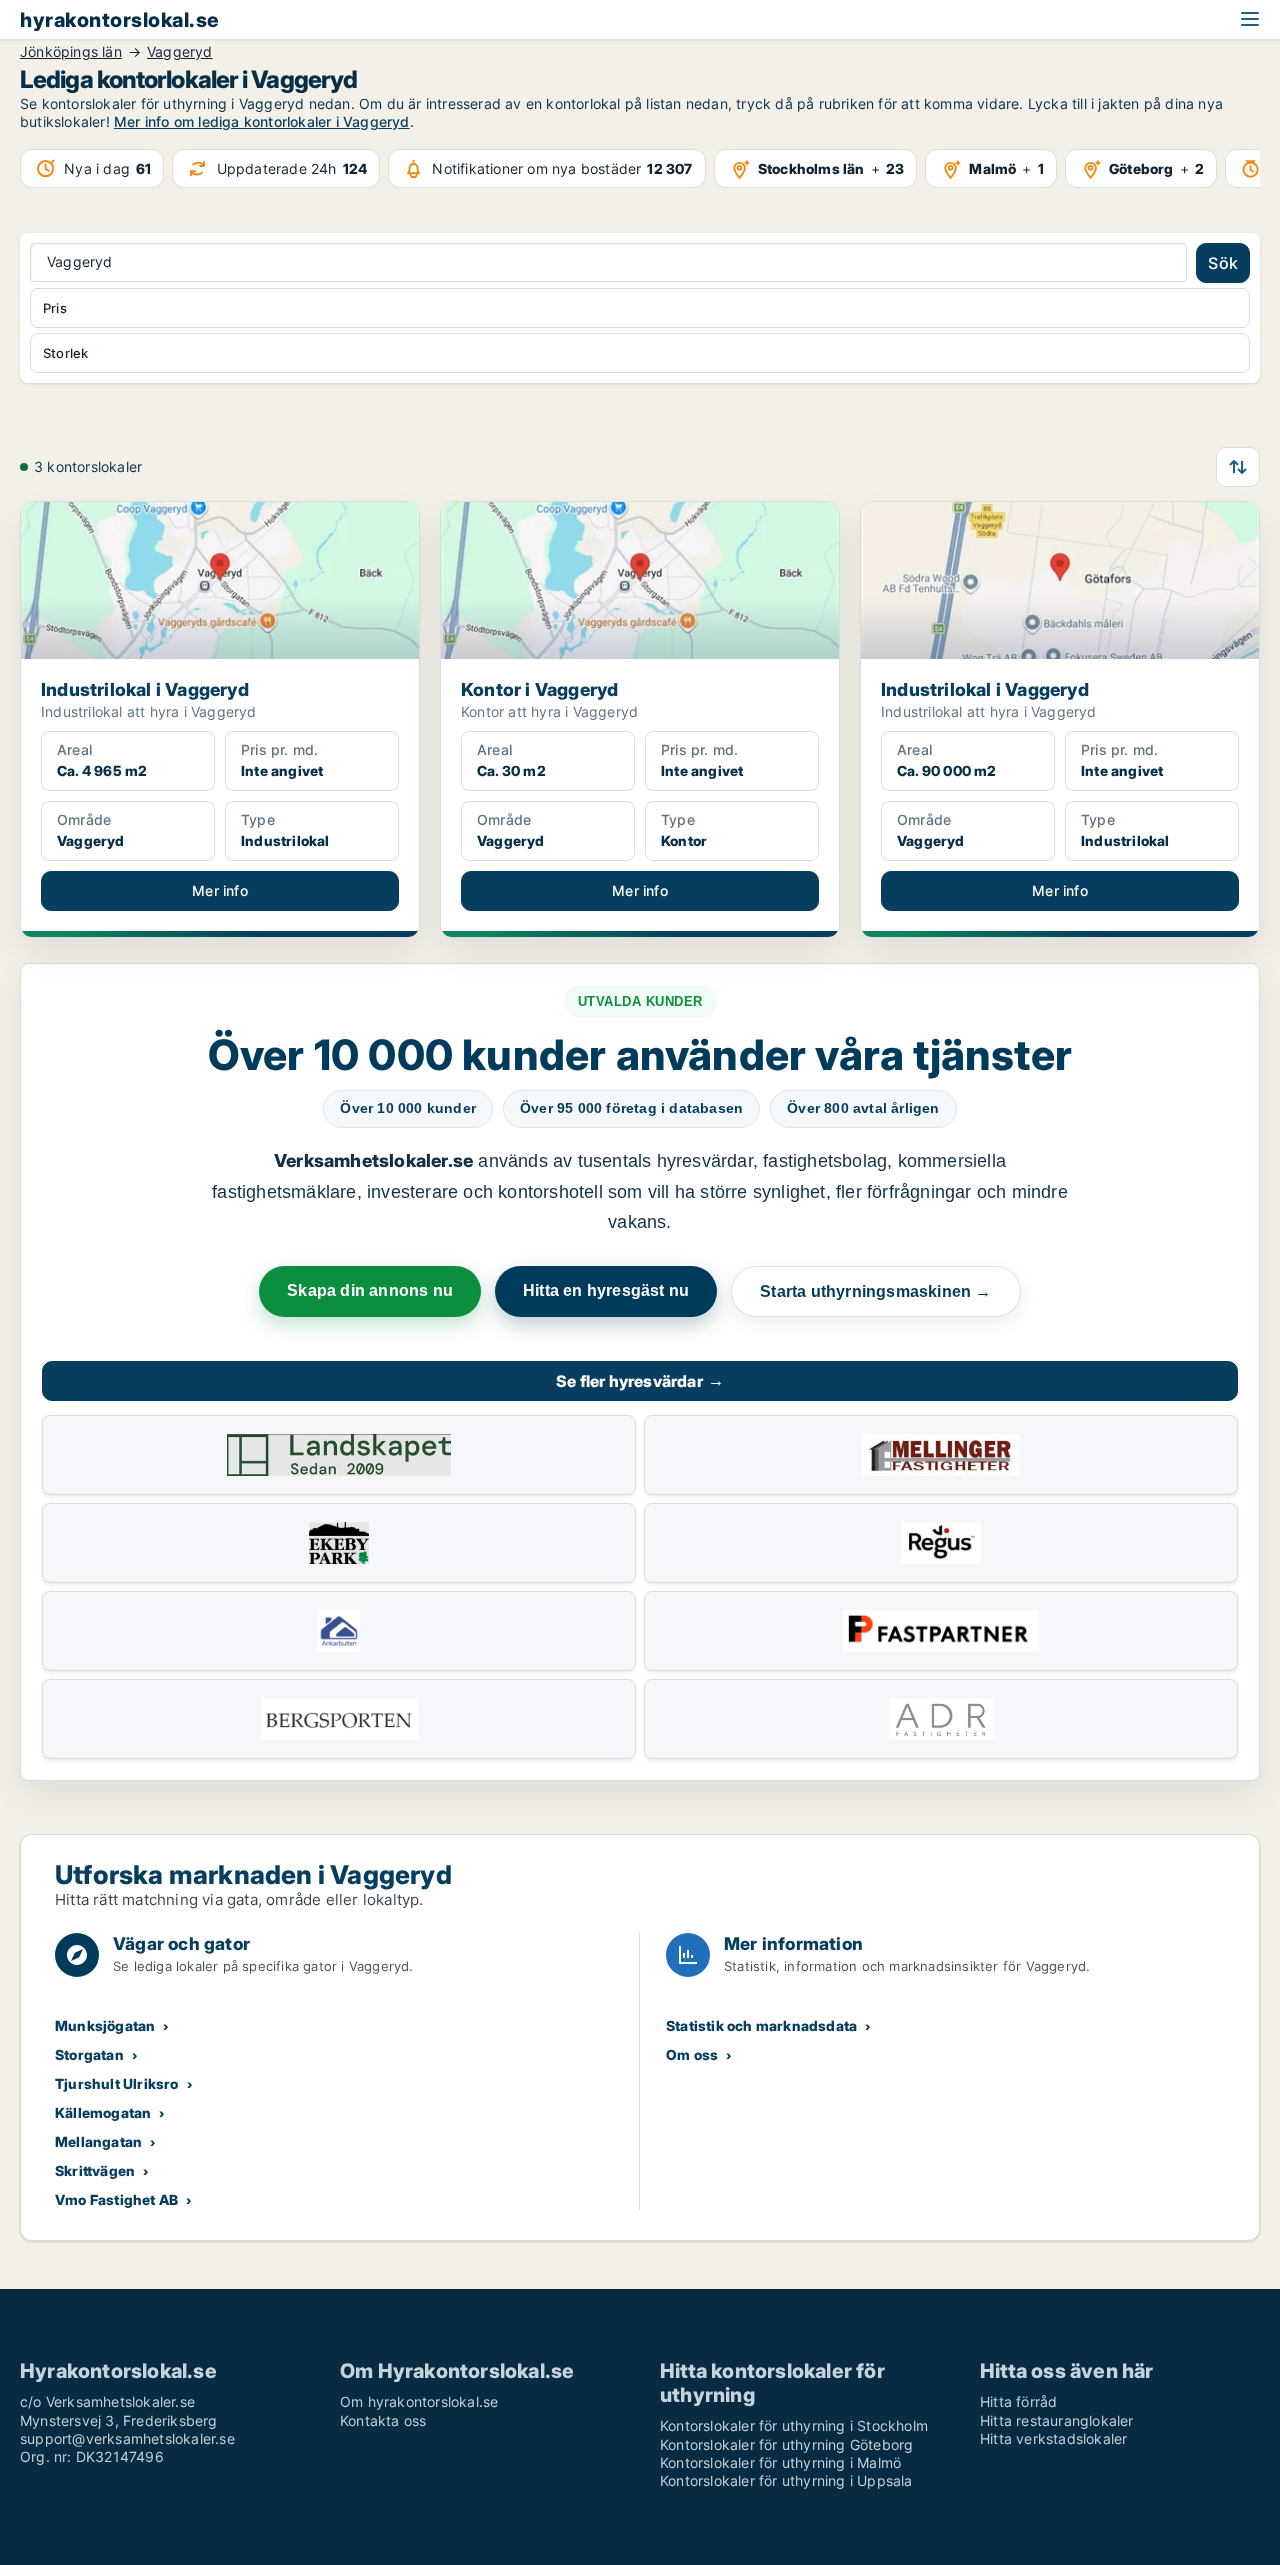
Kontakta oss (383, 2420)
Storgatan (89, 2054)
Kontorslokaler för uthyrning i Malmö (780, 2462)
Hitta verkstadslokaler (1053, 2438)
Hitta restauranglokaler (1057, 2420)
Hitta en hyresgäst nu (606, 1290)
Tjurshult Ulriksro (117, 2083)
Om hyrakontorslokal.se (419, 2401)
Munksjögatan (105, 2025)
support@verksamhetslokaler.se (127, 2438)
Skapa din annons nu (370, 1290)
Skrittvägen (95, 2170)
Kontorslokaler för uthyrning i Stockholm (794, 2425)
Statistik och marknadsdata (761, 2025)
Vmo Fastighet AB (116, 2199)
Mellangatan (98, 2141)
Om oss (692, 2054)
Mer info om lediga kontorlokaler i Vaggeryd (262, 121)
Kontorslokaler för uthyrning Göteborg (786, 2444)
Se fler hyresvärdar (640, 1381)
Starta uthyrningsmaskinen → (875, 1291)
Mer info (220, 890)
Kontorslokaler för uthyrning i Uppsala (786, 2480)
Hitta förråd (1018, 2401)
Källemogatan (103, 2112)
